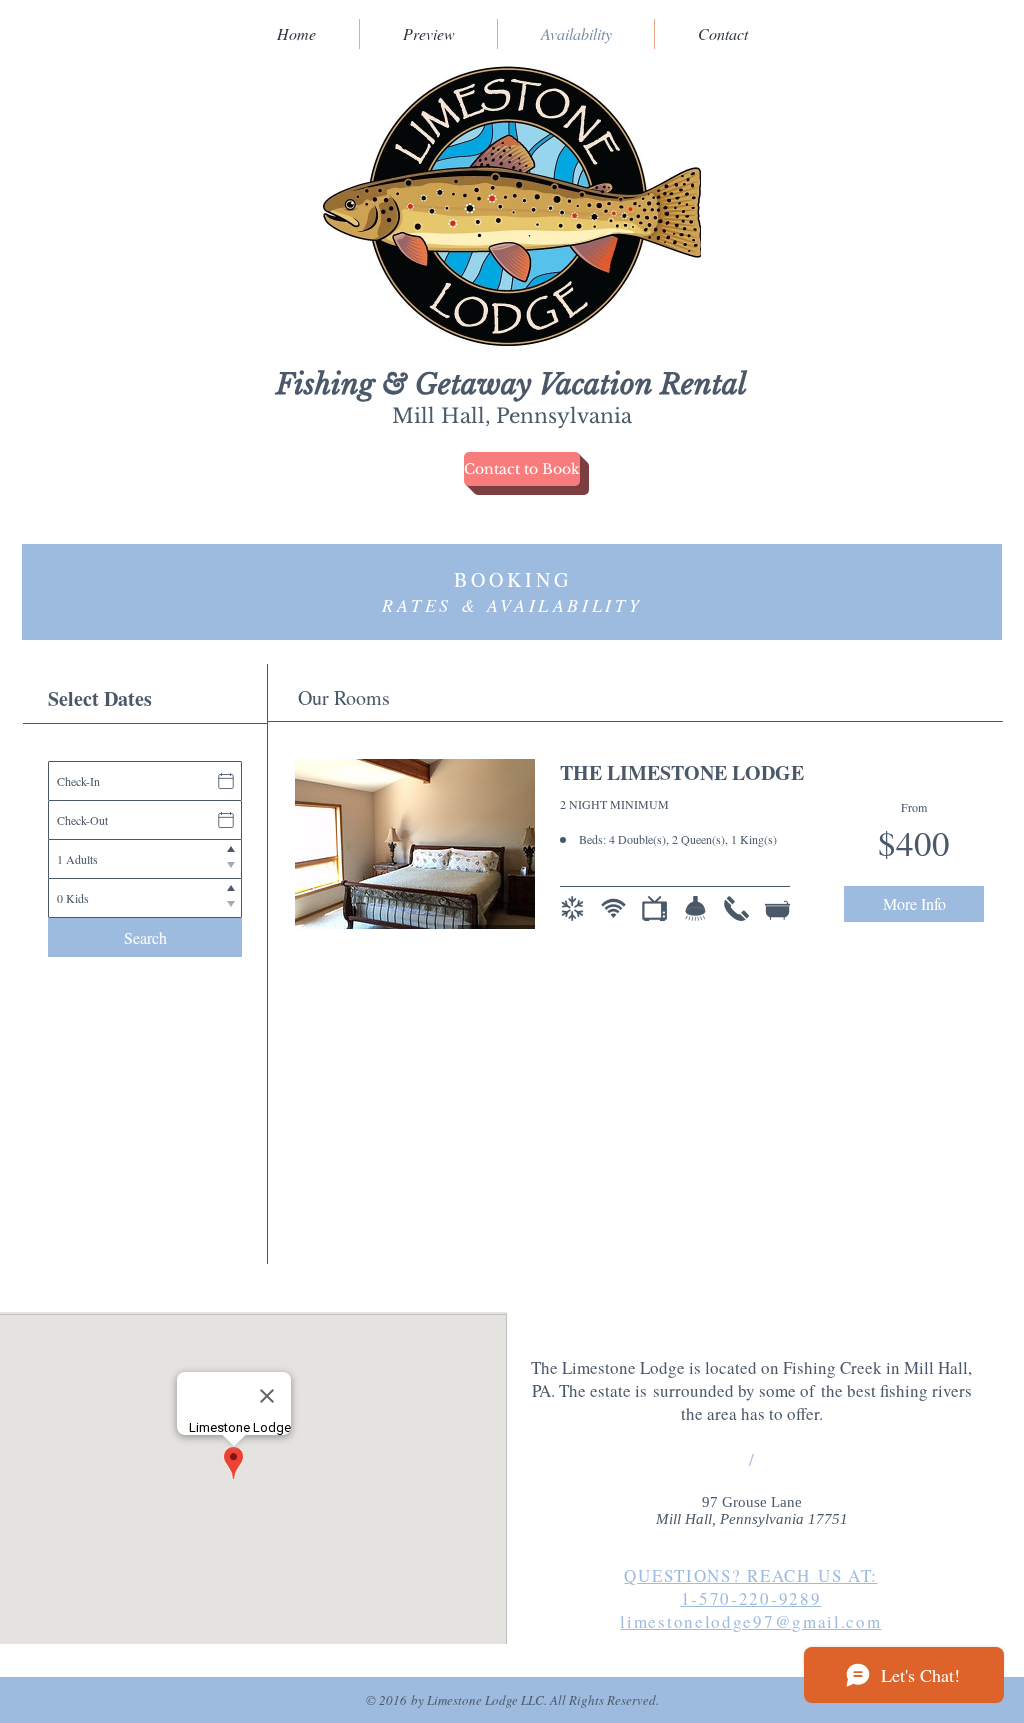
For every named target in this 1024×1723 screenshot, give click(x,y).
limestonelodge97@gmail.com (750, 1621)
